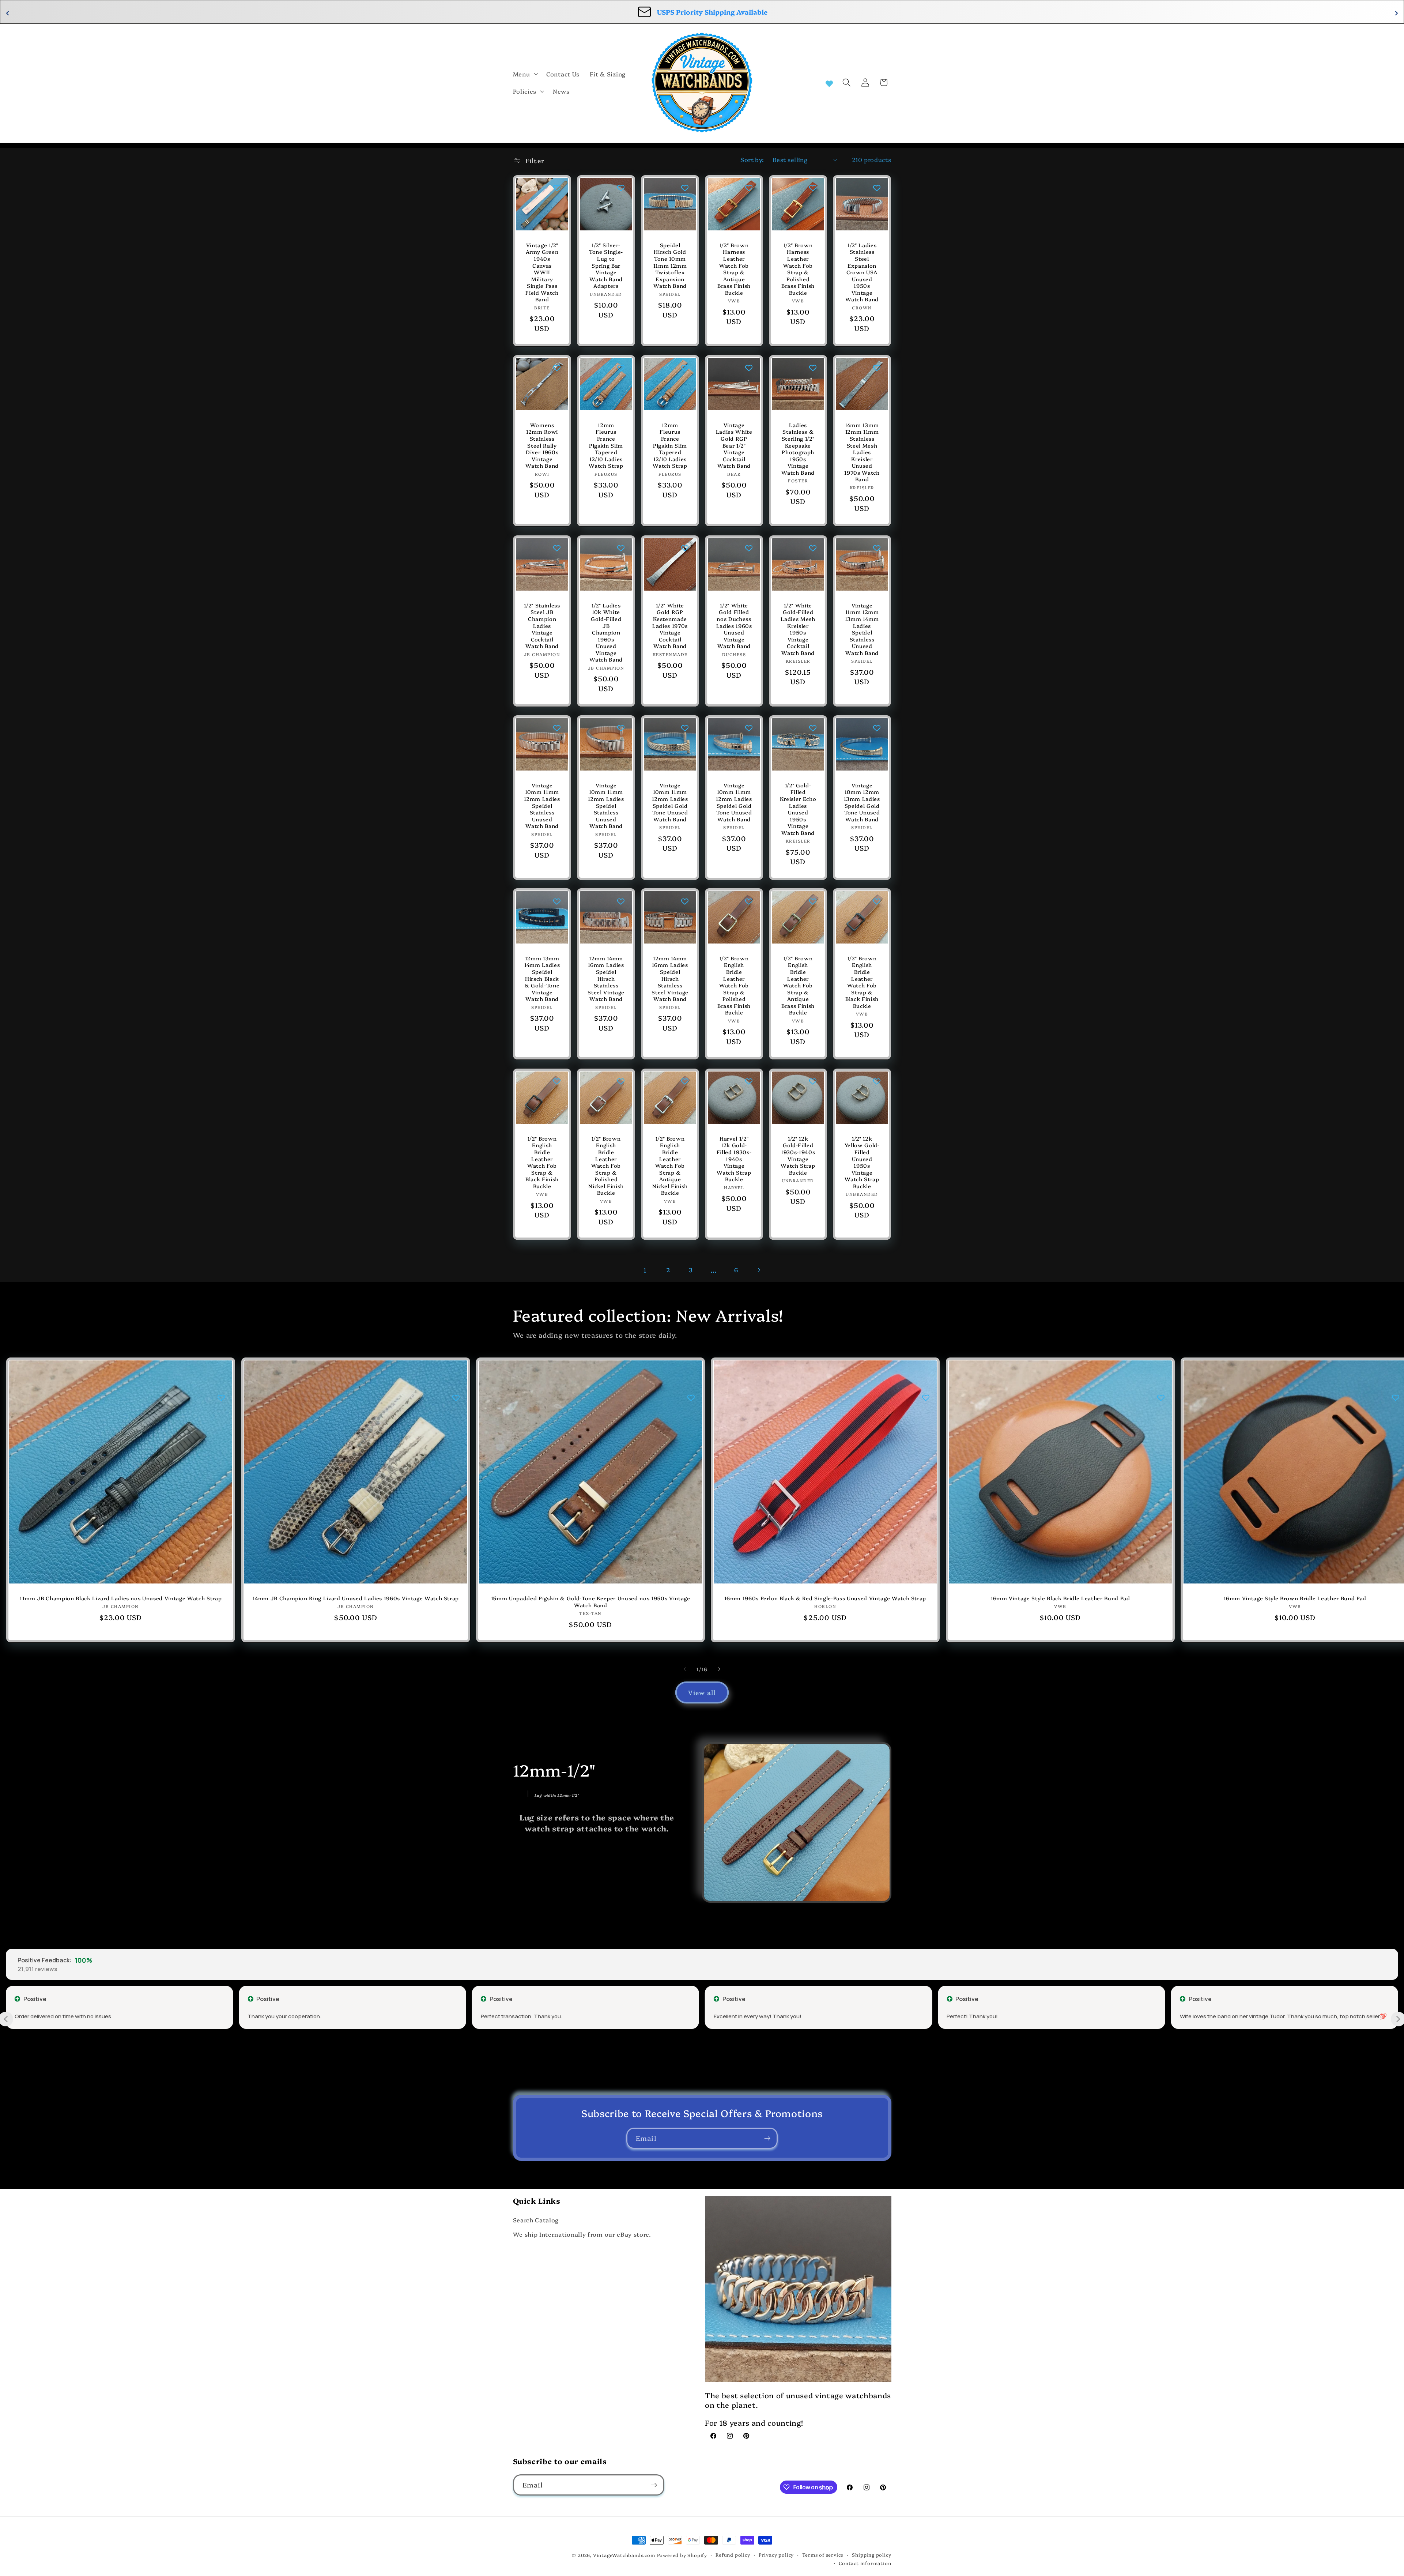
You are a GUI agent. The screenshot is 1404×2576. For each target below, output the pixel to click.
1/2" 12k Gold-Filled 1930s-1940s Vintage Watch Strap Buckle (798, 1155)
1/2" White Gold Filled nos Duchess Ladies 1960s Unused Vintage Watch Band (734, 625)
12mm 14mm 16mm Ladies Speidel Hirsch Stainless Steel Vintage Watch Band (606, 979)
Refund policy (733, 2555)
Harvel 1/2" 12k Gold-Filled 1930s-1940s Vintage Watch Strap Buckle (734, 1159)
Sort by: (752, 159)
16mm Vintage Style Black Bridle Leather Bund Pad (1060, 1598)
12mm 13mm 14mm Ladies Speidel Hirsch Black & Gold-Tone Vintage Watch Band (542, 979)
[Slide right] (719, 1669)
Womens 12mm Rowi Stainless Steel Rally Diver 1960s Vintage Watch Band (542, 445)
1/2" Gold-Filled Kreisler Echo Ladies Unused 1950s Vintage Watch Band (798, 809)
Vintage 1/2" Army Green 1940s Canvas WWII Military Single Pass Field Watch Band (542, 272)
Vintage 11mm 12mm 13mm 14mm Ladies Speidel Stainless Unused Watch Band (862, 629)
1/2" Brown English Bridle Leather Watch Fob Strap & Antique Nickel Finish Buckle (670, 1165)
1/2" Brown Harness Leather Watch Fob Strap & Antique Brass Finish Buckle (734, 269)
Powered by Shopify (682, 2555)
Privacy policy (776, 2555)
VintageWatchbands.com (624, 2555)
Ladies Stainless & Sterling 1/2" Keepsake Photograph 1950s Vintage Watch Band (798, 449)
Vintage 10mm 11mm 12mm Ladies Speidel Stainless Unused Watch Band (542, 806)
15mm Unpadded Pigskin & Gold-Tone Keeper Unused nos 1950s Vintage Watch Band (591, 1602)
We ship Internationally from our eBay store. (582, 2234)
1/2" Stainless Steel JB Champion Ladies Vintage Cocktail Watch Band (542, 625)
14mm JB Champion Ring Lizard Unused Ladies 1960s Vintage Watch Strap (356, 1598)
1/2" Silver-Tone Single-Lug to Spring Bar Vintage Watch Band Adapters (606, 265)
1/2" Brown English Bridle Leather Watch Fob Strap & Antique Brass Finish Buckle (798, 985)
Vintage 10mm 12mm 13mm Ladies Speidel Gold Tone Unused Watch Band (862, 802)
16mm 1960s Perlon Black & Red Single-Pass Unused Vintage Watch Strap (826, 1598)
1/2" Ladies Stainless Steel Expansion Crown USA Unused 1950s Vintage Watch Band (862, 272)
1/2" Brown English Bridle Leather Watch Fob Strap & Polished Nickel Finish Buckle (606, 1165)
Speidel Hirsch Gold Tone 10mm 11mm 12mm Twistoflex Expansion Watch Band (670, 265)
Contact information (865, 2563)
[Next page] (759, 1270)
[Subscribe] (767, 2138)
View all (702, 1692)
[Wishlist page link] (829, 83)
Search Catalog (536, 2220)
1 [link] (645, 1270)
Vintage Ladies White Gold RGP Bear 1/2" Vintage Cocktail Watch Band (734, 445)
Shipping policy (871, 2555)
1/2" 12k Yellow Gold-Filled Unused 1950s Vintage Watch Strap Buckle (862, 1162)
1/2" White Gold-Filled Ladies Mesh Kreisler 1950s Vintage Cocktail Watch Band (798, 629)
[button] (525, 74)
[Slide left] (685, 1669)
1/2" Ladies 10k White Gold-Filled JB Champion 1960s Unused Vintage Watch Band (606, 632)
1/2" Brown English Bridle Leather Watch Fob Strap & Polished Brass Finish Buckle (734, 985)
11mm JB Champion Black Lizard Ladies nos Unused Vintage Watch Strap (121, 1598)
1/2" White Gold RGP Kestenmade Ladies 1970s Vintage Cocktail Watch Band (670, 625)
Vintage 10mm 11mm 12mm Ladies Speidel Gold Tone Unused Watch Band (670, 802)
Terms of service (823, 2555)
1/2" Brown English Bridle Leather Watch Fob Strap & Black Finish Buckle (862, 982)
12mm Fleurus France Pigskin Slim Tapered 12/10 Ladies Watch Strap (606, 445)
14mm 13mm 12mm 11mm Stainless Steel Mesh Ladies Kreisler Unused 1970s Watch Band (862, 452)
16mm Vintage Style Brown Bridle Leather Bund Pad (1295, 1598)
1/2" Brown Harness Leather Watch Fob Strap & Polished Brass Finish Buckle (798, 269)
